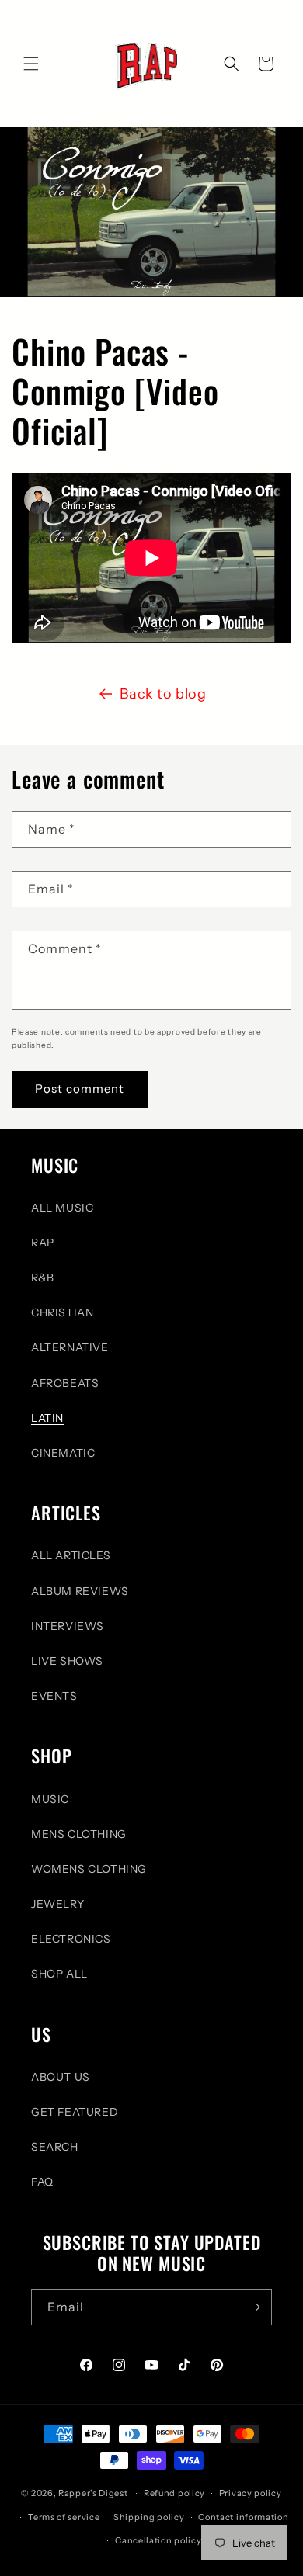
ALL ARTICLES (71, 1555)
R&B (43, 1278)
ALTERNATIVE (70, 1347)
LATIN (47, 1418)
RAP (43, 1243)
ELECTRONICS (71, 1939)
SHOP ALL (59, 1974)
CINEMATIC (63, 1453)
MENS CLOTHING (79, 1834)
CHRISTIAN (62, 1312)
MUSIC (50, 1799)
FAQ (42, 2182)
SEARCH (55, 2147)
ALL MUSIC (62, 1208)
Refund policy (174, 2493)
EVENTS (54, 1696)
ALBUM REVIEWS (80, 1591)
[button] (31, 64)
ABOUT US (61, 2077)
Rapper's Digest (93, 2493)
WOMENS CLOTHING (89, 1869)
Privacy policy (251, 2493)
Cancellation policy (158, 2540)
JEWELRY (57, 1904)
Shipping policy (149, 2517)
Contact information (243, 2517)
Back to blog (163, 694)
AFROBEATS (65, 1383)
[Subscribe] (254, 2307)
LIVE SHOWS (67, 1661)
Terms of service (64, 2517)
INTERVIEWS (68, 1626)
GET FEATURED (75, 2112)
